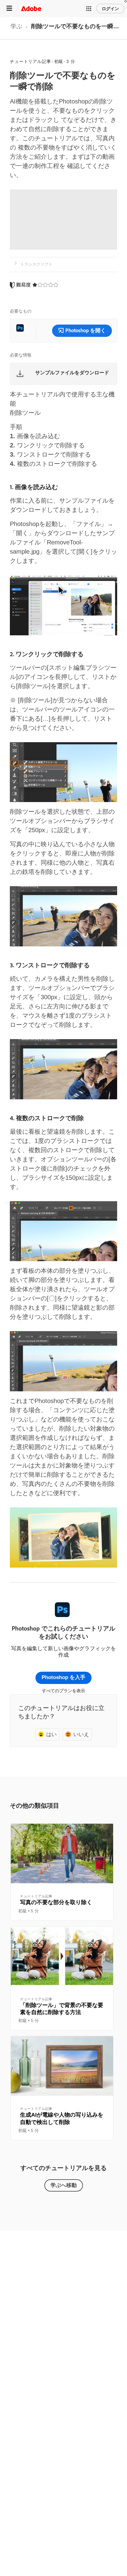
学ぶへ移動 (64, 2185)
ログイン (110, 9)
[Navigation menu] (9, 8)
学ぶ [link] (16, 26)
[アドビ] (31, 8)
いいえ (81, 1734)
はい (51, 1734)
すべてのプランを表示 (63, 1691)
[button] (89, 9)
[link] (16, 28)
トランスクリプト (36, 264)
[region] (62, 1872)
